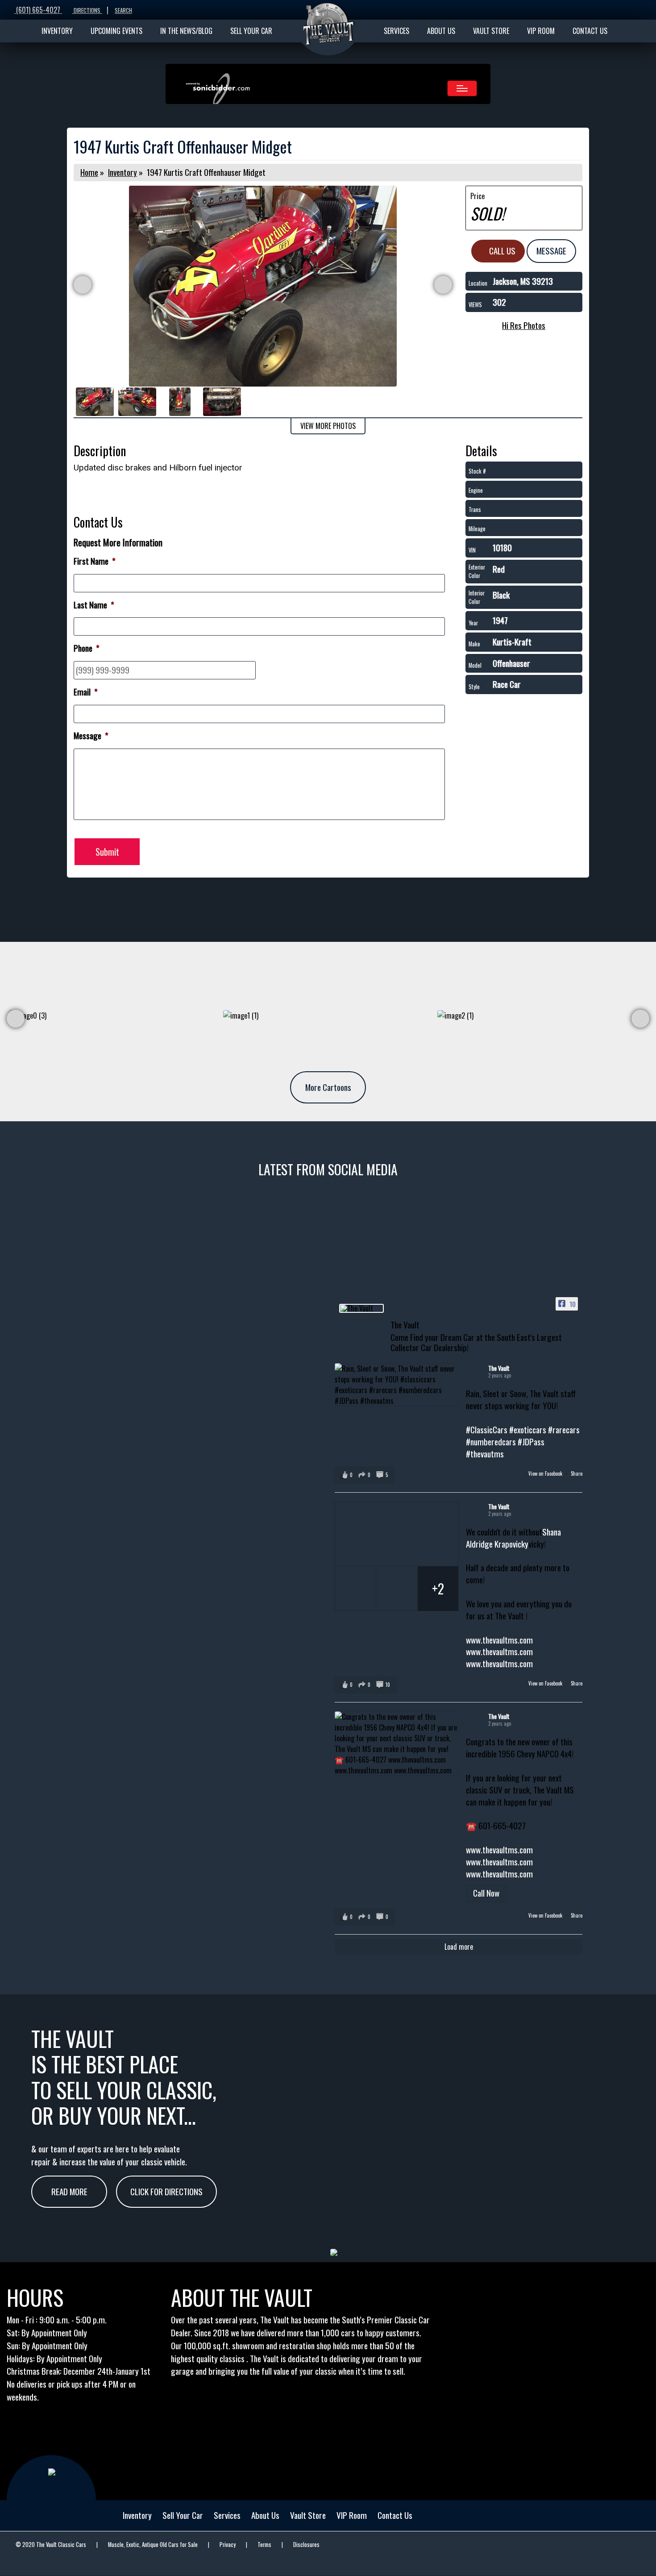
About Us (265, 2515)
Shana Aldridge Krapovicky (513, 1538)
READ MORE (69, 2191)
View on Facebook (546, 1473)
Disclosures (306, 2545)
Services (227, 2515)
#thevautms (485, 1454)
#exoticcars (528, 1429)
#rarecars (564, 1429)
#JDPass (531, 1442)
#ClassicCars (487, 1429)
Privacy (228, 2545)
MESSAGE (551, 251)
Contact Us (395, 2515)
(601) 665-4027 (38, 10)
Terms (264, 2545)
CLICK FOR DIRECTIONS (166, 2191)
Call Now (486, 1893)
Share (577, 1473)
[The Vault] (361, 1308)
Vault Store (308, 2515)
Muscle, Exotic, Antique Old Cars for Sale (153, 2545)
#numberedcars (491, 1442)
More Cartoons (328, 1087)
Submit (107, 852)
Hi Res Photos (524, 325)
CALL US (501, 251)
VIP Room (352, 2515)
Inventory (122, 172)
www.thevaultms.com (499, 1640)
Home (89, 172)
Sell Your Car (183, 2515)
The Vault (499, 1368)
